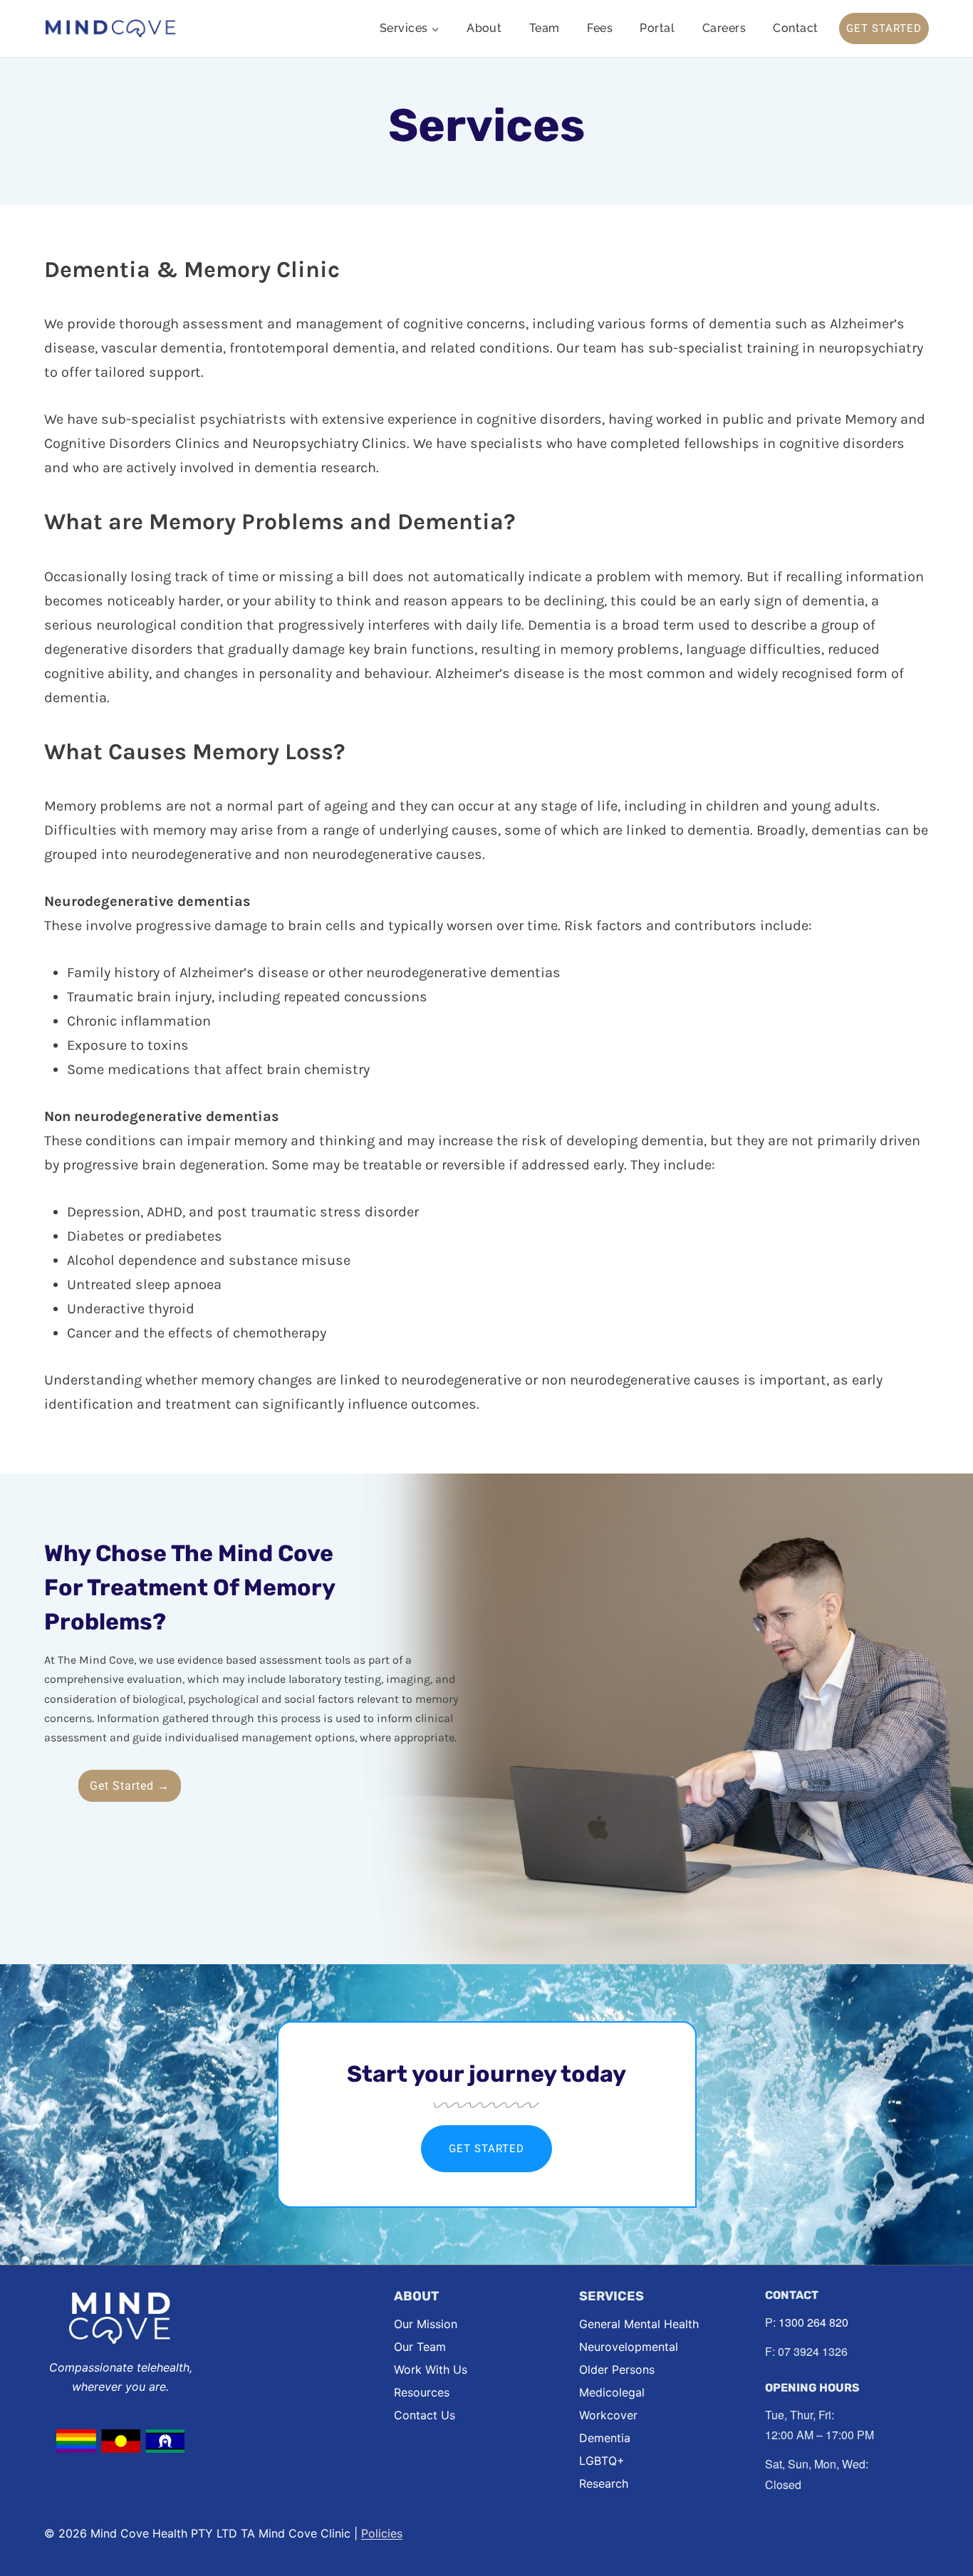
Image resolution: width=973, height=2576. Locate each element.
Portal (657, 28)
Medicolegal (612, 2392)
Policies (382, 2533)
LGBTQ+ (602, 2461)
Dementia (605, 2438)
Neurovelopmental (629, 2347)
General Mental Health (639, 2324)
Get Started (884, 28)
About (484, 28)
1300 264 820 (813, 2322)
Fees (600, 28)
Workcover (608, 2415)
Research (604, 2483)
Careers (724, 28)
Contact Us (425, 2415)
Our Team (420, 2347)
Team (545, 28)
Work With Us (431, 2369)
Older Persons (617, 2369)
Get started (486, 2149)
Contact (795, 28)
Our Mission (426, 2324)
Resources (422, 2392)
